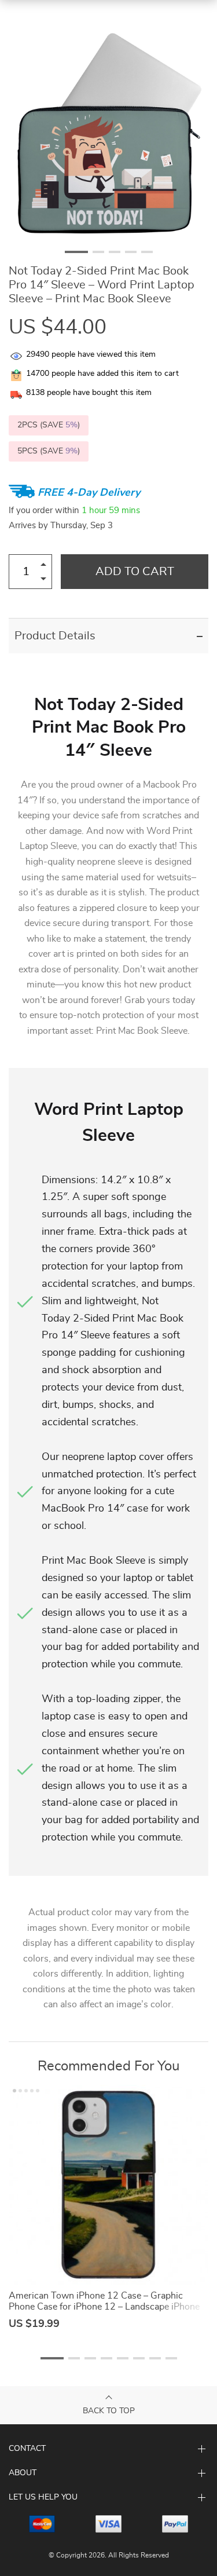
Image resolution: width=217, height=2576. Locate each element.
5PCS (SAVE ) (49, 451)
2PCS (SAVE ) (49, 425)
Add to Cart (135, 572)
